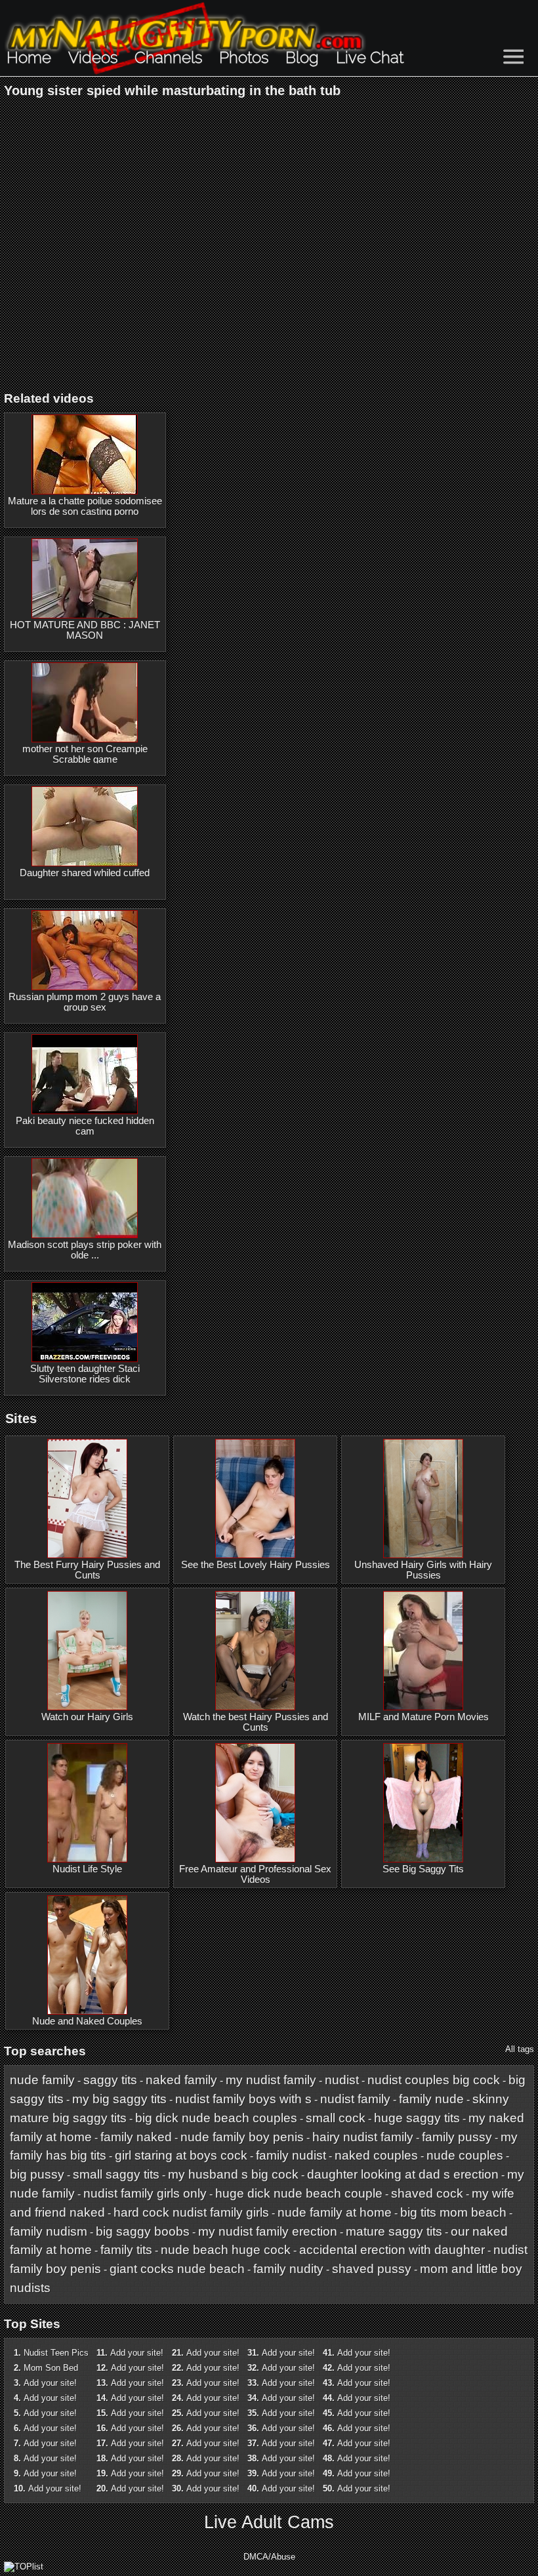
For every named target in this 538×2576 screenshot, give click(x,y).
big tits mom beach (453, 2212)
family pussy (457, 2137)
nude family (42, 2080)
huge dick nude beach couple (299, 2193)
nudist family (355, 2099)
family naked (136, 2137)
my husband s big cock (233, 2174)
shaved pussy (372, 2269)
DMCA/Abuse (269, 2557)
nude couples (465, 2155)
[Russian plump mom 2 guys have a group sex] (85, 950)
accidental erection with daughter (392, 2250)
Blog (302, 57)
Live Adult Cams (269, 2522)
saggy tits (110, 2080)
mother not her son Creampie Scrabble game (85, 754)
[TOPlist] (24, 2566)
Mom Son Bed (51, 2368)
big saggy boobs (143, 2231)
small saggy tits (116, 2174)
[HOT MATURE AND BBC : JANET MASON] (85, 578)
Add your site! (50, 2383)
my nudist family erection (268, 2231)
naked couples (376, 2155)
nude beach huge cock (226, 2250)
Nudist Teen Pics (56, 2353)
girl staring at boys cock (181, 2155)
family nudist (291, 2155)
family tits (126, 2250)
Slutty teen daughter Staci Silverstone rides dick (85, 1374)
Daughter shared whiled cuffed (85, 873)
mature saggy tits (394, 2231)
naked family (181, 2080)
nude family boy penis (242, 2137)
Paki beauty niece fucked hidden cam (85, 1126)
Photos (244, 57)
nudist (342, 2080)
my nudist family (271, 2080)
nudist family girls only (145, 2193)
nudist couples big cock (434, 2080)
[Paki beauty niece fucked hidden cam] (85, 1074)
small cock (336, 2118)
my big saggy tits (119, 2099)
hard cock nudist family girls (191, 2212)
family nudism (49, 2231)
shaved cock (427, 2193)
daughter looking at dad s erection (403, 2174)
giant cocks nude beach (177, 2269)
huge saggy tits (417, 2118)
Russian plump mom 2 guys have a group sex (85, 1002)
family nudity (288, 2269)
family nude (431, 2099)
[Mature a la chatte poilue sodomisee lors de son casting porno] (85, 454)
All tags (520, 2049)
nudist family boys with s (243, 2099)
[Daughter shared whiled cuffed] (85, 826)
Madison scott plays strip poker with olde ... (85, 1250)
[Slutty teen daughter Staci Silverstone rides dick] (85, 1322)
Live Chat (370, 57)
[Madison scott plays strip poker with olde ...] (85, 1198)
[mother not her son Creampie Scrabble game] (85, 702)
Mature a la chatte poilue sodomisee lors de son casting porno (85, 506)
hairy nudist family (363, 2137)
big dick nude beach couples (216, 2118)
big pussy (37, 2174)
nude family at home (335, 2212)
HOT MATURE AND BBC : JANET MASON (85, 630)
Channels (168, 57)
